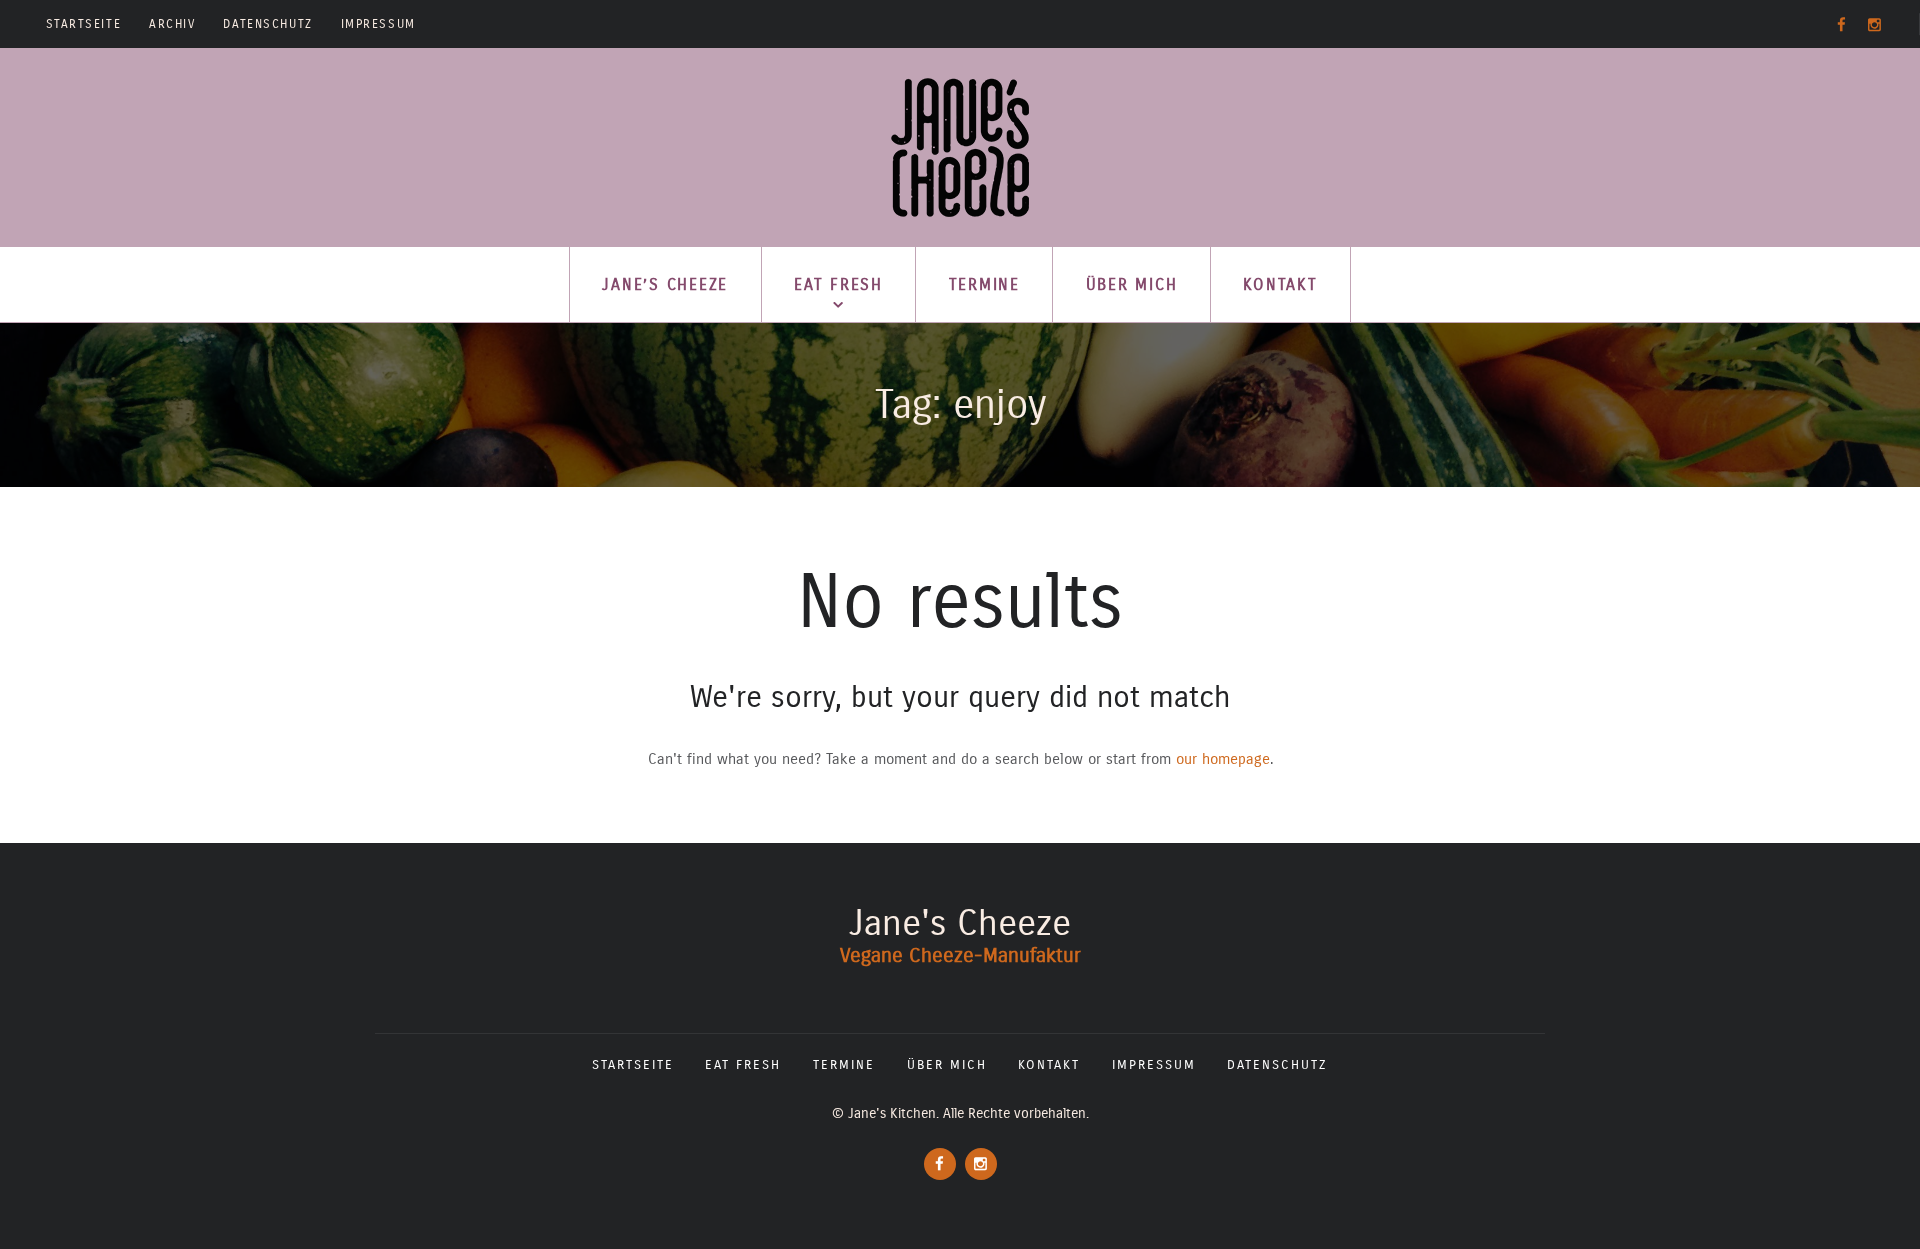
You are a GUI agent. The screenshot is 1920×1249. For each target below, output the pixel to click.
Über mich (1132, 284)
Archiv (172, 24)
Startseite (84, 24)
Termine (984, 284)
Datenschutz (267, 24)
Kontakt (1280, 284)
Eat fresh (838, 284)
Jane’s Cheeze (665, 284)
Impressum (378, 24)
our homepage (1223, 759)
